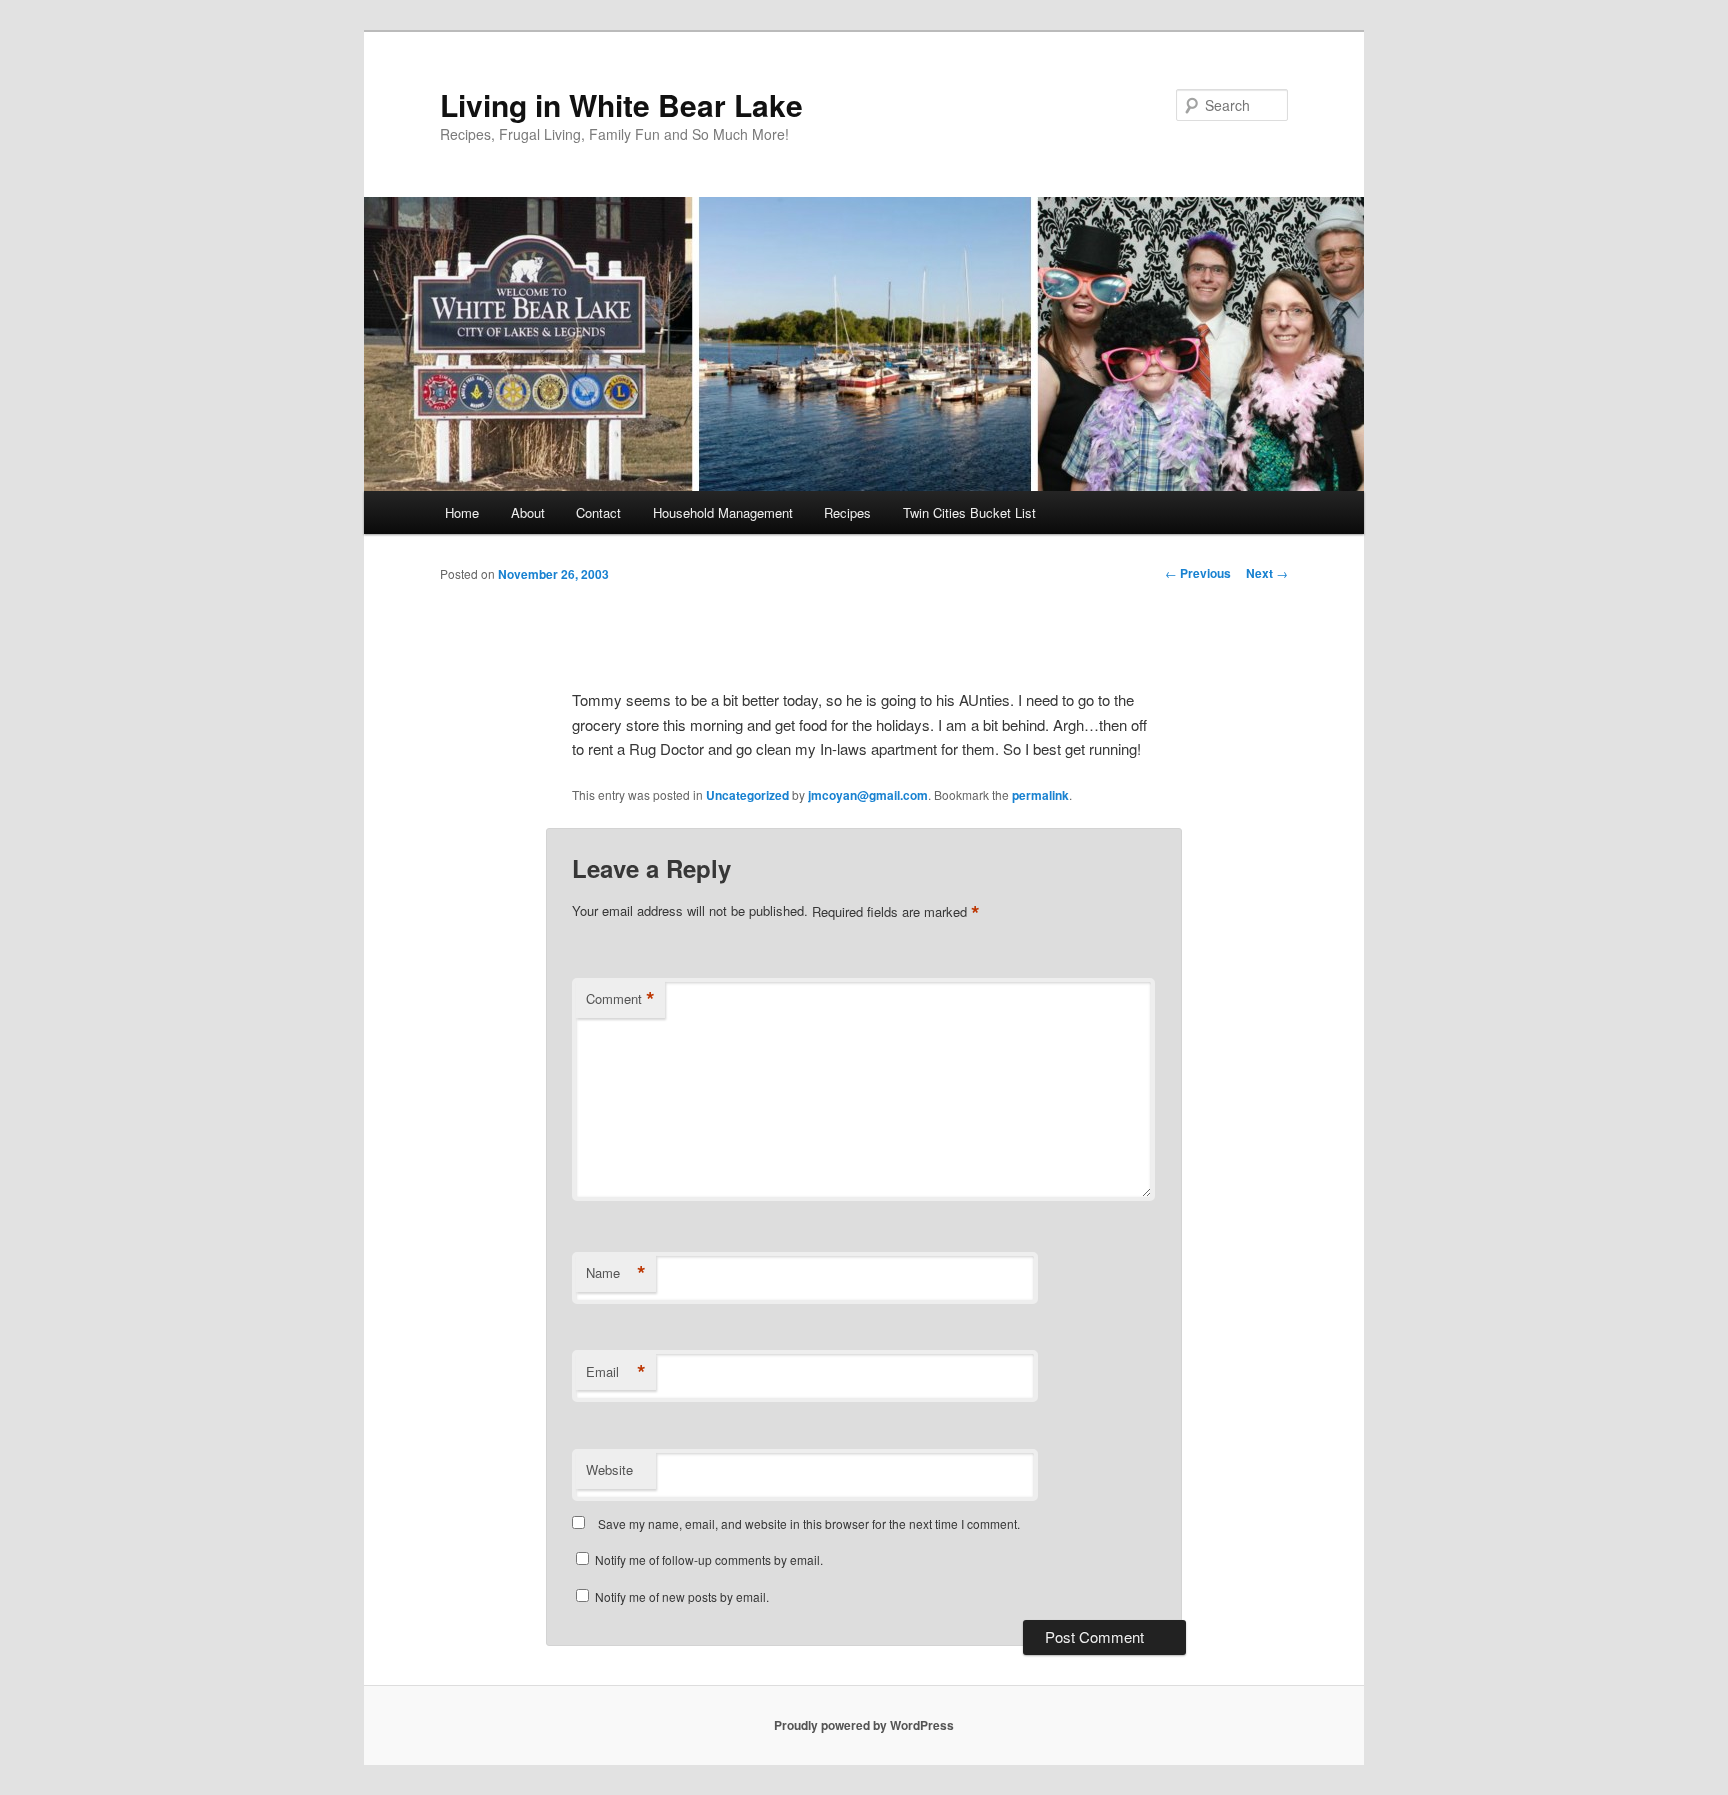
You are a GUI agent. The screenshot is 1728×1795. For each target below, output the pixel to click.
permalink (1040, 795)
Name (616, 1273)
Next (1267, 573)
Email (616, 1372)
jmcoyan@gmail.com (868, 795)
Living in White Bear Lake (621, 104)
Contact (598, 512)
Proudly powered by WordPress (864, 1725)
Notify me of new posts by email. (682, 1596)
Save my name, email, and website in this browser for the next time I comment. (809, 1523)
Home (462, 512)
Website (609, 1469)
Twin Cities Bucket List (969, 512)
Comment (620, 999)
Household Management (723, 512)
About (528, 512)
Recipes (847, 512)
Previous (1198, 573)
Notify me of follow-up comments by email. (709, 1559)
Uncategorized (747, 795)
